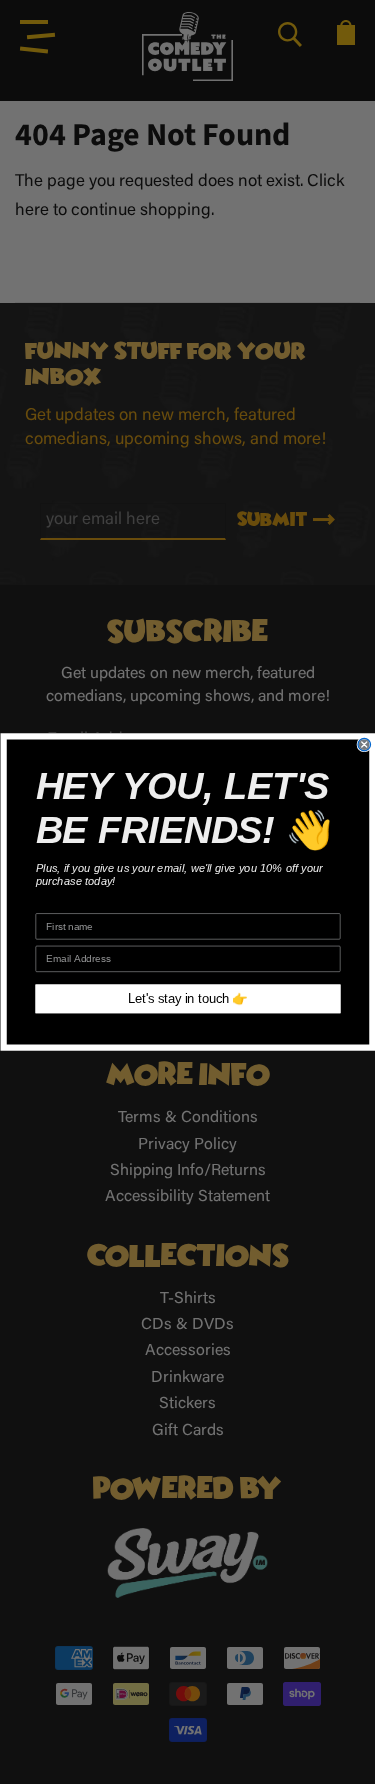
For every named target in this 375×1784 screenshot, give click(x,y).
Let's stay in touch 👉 (188, 999)
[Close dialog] (364, 744)
